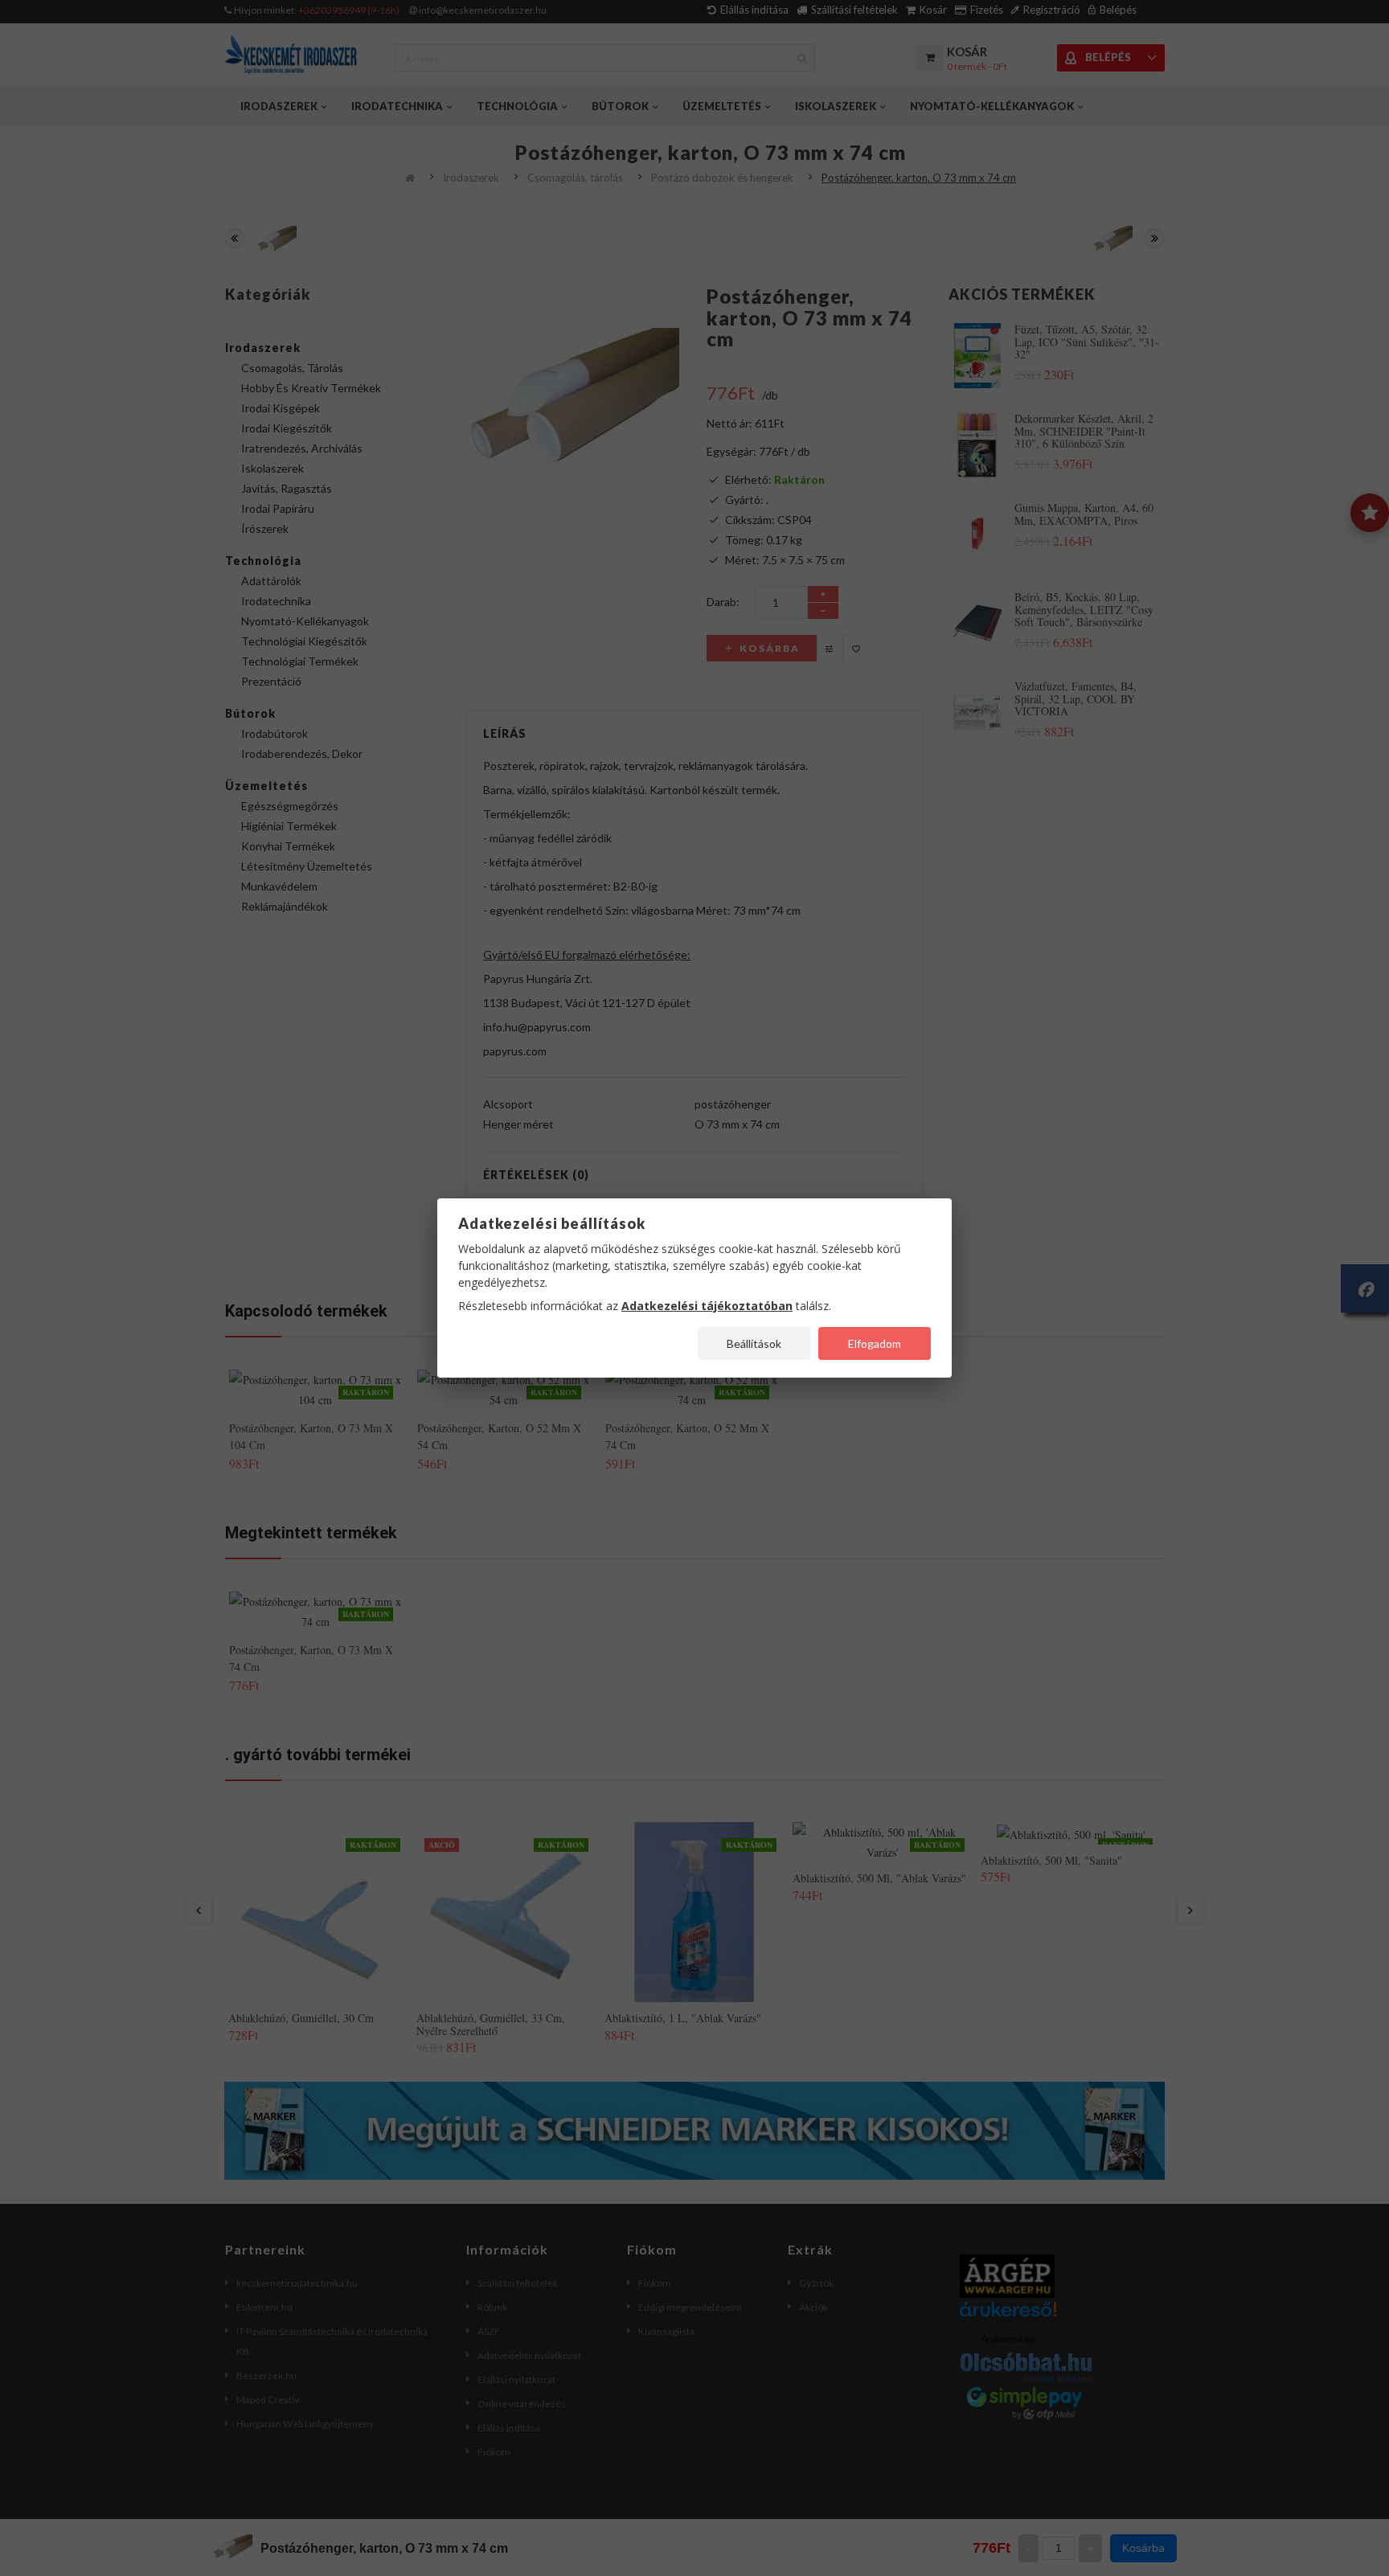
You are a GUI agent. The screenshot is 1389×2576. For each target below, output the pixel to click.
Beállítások (754, 1343)
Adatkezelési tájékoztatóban (707, 1306)
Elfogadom (875, 1343)
